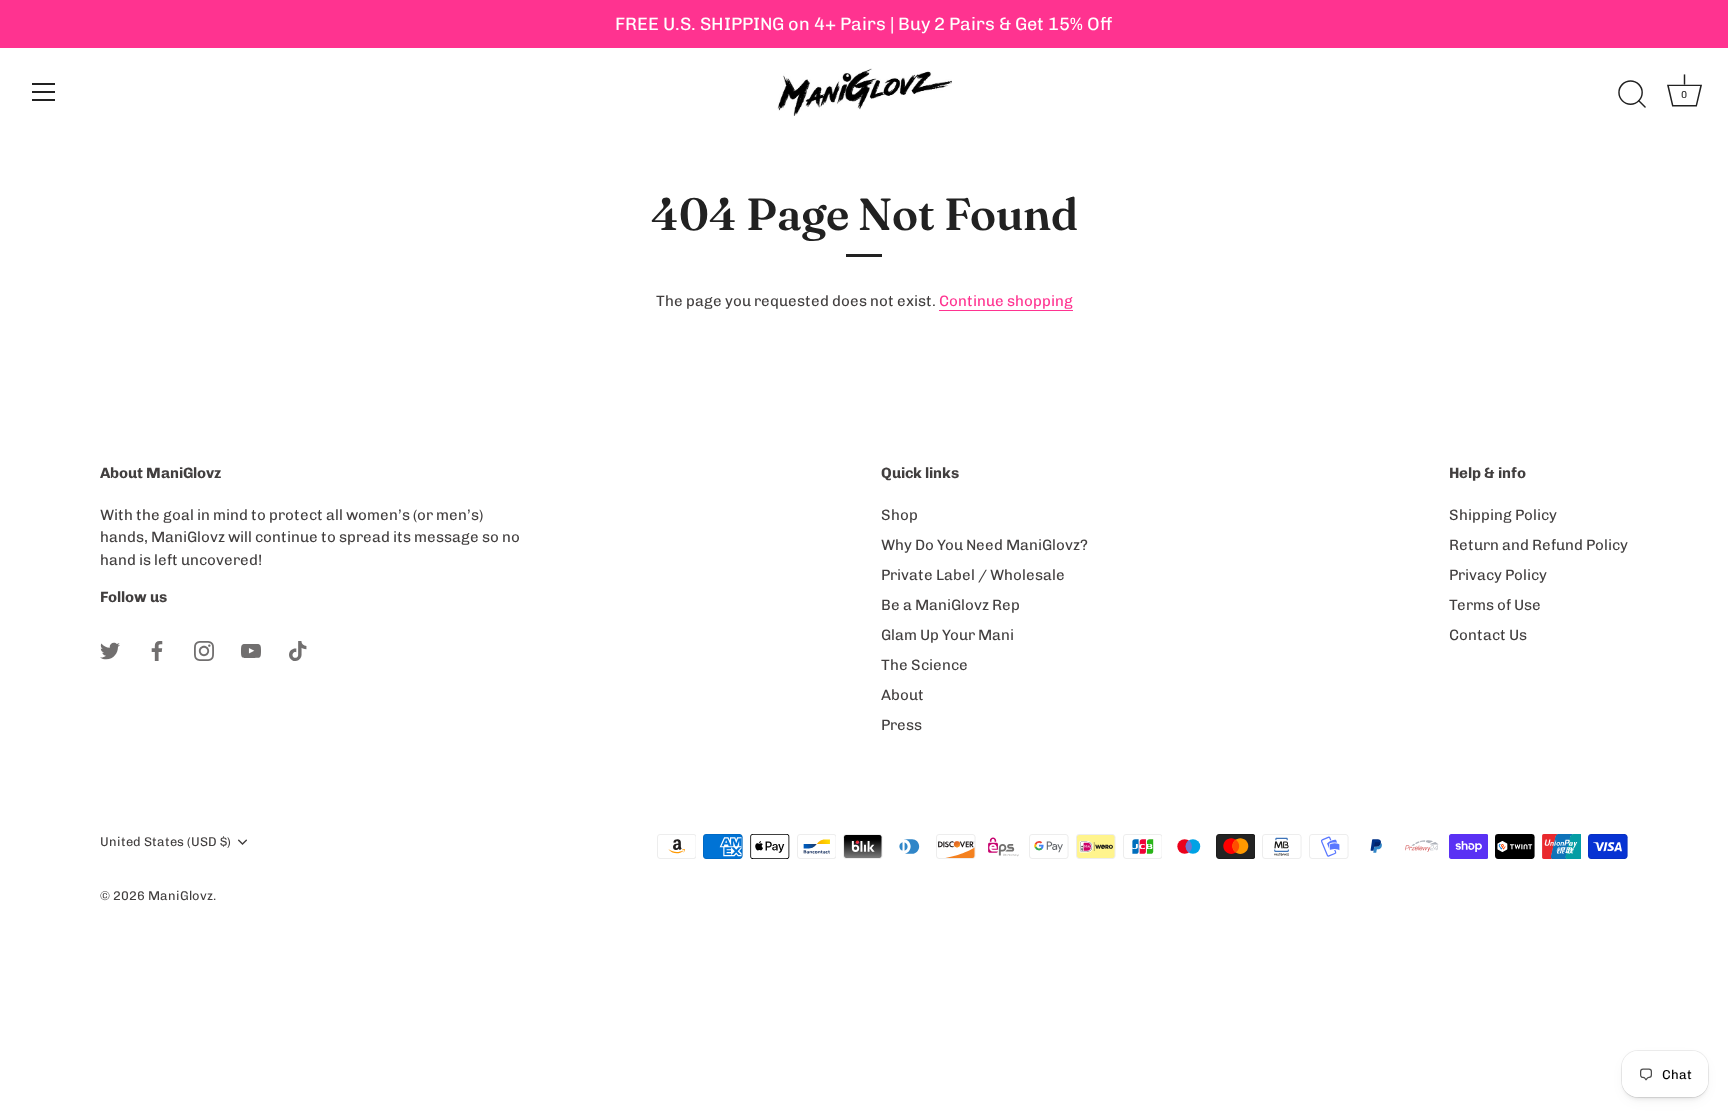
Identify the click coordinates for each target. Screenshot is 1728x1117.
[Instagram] (204, 650)
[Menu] (44, 92)
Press (901, 725)
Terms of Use (1495, 605)
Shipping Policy (1503, 515)
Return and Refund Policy (1538, 545)
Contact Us (1488, 635)
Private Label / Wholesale (973, 575)
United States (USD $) (165, 841)
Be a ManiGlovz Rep (950, 605)
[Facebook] (157, 650)
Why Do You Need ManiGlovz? (984, 545)
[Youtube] (251, 650)
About (902, 695)
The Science (924, 665)
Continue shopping (1006, 301)
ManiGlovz (180, 895)
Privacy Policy (1498, 575)
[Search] (1632, 95)
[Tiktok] (298, 650)
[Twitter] (110, 650)
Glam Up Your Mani (947, 635)
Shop (899, 515)
